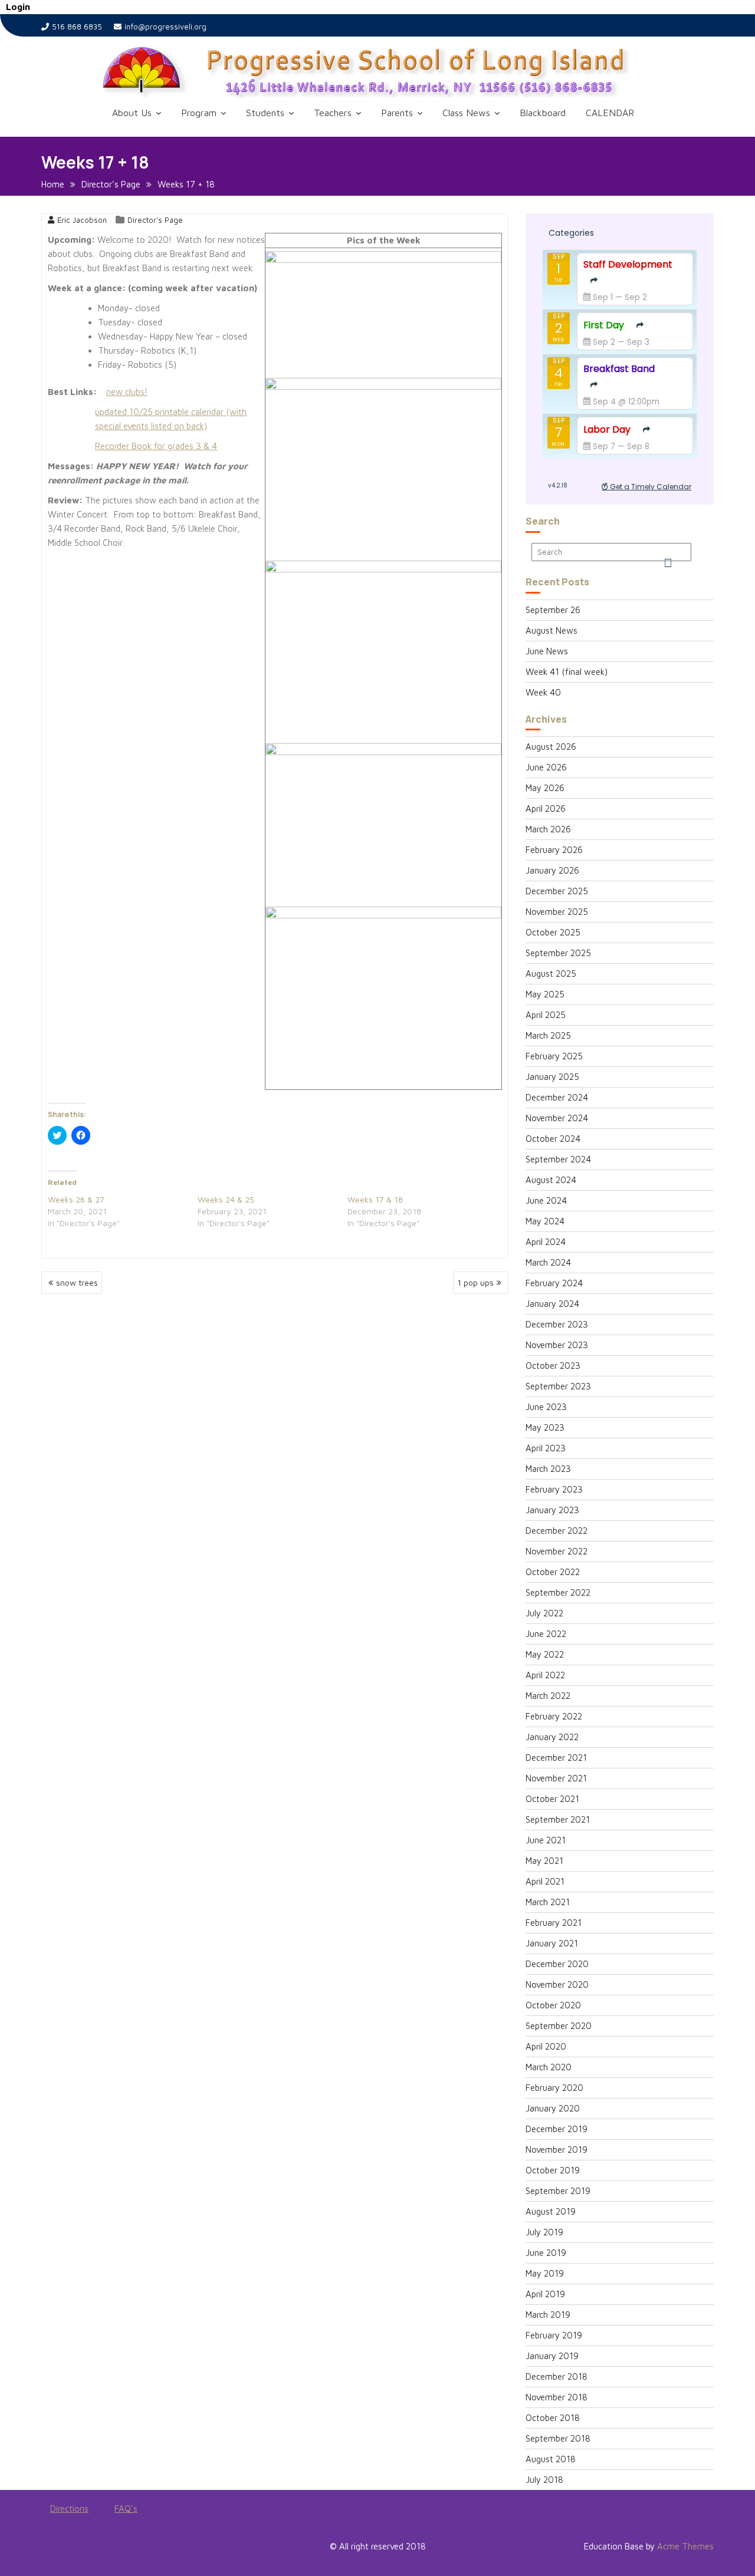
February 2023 (554, 1489)
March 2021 (548, 1902)
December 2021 (556, 1758)
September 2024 (558, 1159)
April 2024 (546, 1242)
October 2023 (553, 1366)
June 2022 (546, 1634)
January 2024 (552, 1304)
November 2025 (557, 912)
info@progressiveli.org (165, 27)
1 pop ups (475, 1282)
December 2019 (557, 2129)
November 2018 (557, 2397)
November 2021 (556, 1778)
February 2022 (554, 1716)
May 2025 (545, 994)
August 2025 (551, 974)
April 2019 (545, 2294)
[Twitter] (72, 2549)
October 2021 (552, 1799)
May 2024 (545, 1221)
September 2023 (558, 1386)
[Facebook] (51, 2549)
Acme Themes (685, 2546)
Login (18, 7)
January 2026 (552, 870)
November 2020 (557, 1984)
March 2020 (549, 2067)
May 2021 (544, 1861)
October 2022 (553, 1572)
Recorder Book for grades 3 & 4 (156, 446)
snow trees (77, 1282)
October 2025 (553, 932)
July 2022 (544, 1613)
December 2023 (557, 1324)
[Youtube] (93, 2549)
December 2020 (557, 1964)
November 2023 (557, 1345)
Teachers (333, 113)
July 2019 (544, 2232)
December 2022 (557, 1531)
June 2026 (546, 767)
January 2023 (552, 1510)
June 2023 (546, 1407)
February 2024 (554, 1283)
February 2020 (554, 2088)
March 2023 (548, 1469)
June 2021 (546, 1840)
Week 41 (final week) (567, 672)
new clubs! (127, 392)
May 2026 (545, 788)
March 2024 (548, 1262)
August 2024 (551, 1180)
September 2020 (559, 2026)
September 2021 (558, 1819)
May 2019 (545, 2273)
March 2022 (548, 1696)
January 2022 (552, 1737)
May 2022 (545, 1654)
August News (552, 630)
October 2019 (553, 2170)
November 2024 (557, 1118)
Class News (466, 113)
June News (547, 651)
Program (199, 113)
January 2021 (552, 1943)
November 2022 (557, 1551)
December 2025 (557, 891)
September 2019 (558, 2191)
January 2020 (553, 2108)
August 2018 (551, 2459)
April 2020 (546, 2046)
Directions (69, 2509)
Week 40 (543, 692)
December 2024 (557, 1097)
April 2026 (546, 808)
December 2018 (557, 2376)
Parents (397, 113)
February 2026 (554, 850)
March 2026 (548, 829)
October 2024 (553, 1139)
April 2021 (545, 1881)
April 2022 (545, 1675)
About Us (132, 113)
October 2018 (553, 2418)
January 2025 (552, 1077)
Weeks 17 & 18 (375, 1199)
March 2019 (548, 2315)
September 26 (553, 610)
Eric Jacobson (82, 220)
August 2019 (551, 2211)
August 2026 (551, 747)
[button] (395, 72)
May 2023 (545, 1427)
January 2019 (552, 2356)
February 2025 (554, 1056)
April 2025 (546, 1015)
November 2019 (557, 2150)
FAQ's (126, 2509)
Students (265, 113)
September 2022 (558, 1592)
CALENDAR (610, 113)
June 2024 (546, 1200)
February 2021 (554, 1923)
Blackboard (543, 113)
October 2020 (553, 2005)
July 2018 (544, 2480)
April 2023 (546, 1448)
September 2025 (558, 953)
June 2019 (546, 2253)
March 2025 (548, 1035)
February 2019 (554, 2335)
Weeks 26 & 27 (76, 1199)
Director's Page (155, 220)
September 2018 (558, 2438)
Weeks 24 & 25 (226, 1199)
